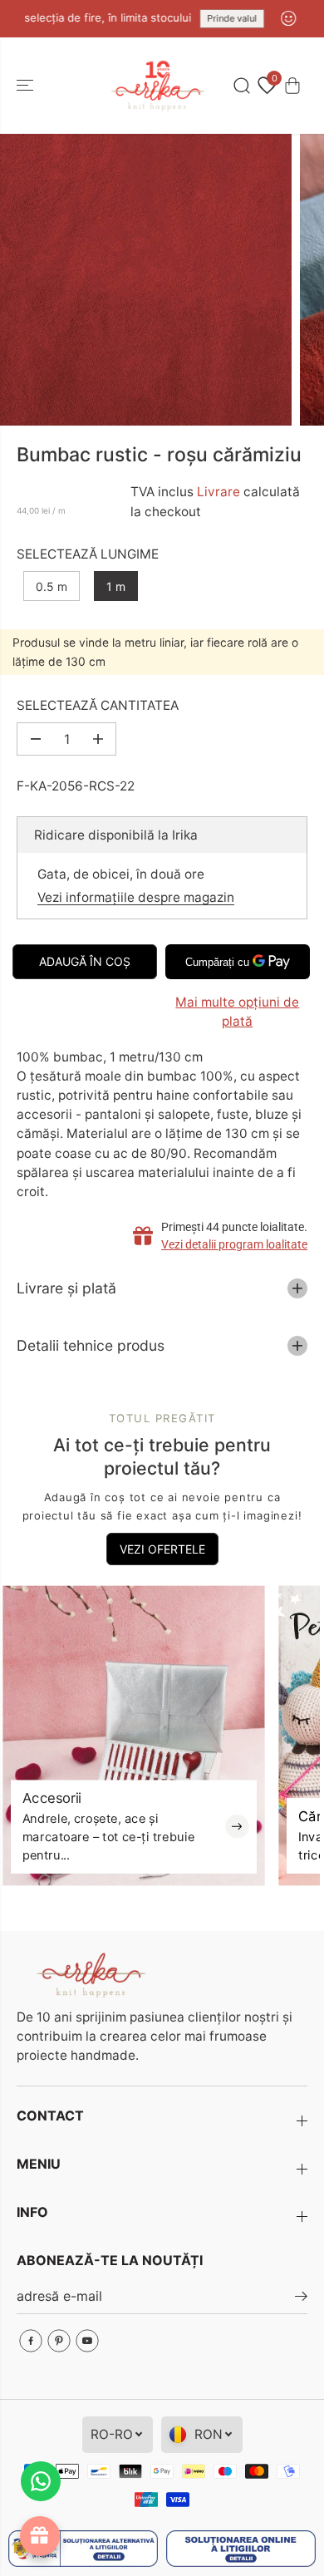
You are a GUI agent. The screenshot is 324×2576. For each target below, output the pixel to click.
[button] (27, 86)
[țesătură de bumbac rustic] (146, 280)
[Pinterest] (59, 2341)
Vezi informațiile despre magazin (136, 897)
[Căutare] (242, 86)
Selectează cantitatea (98, 705)
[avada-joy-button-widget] (40, 2536)
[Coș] (292, 86)
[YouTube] (87, 2341)
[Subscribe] (301, 2298)
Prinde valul (218, 18)
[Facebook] (31, 2341)
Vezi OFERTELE (162, 1549)
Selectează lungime (88, 554)
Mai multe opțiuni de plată (237, 1012)
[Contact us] (41, 2481)
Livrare (218, 492)
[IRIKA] (158, 86)
